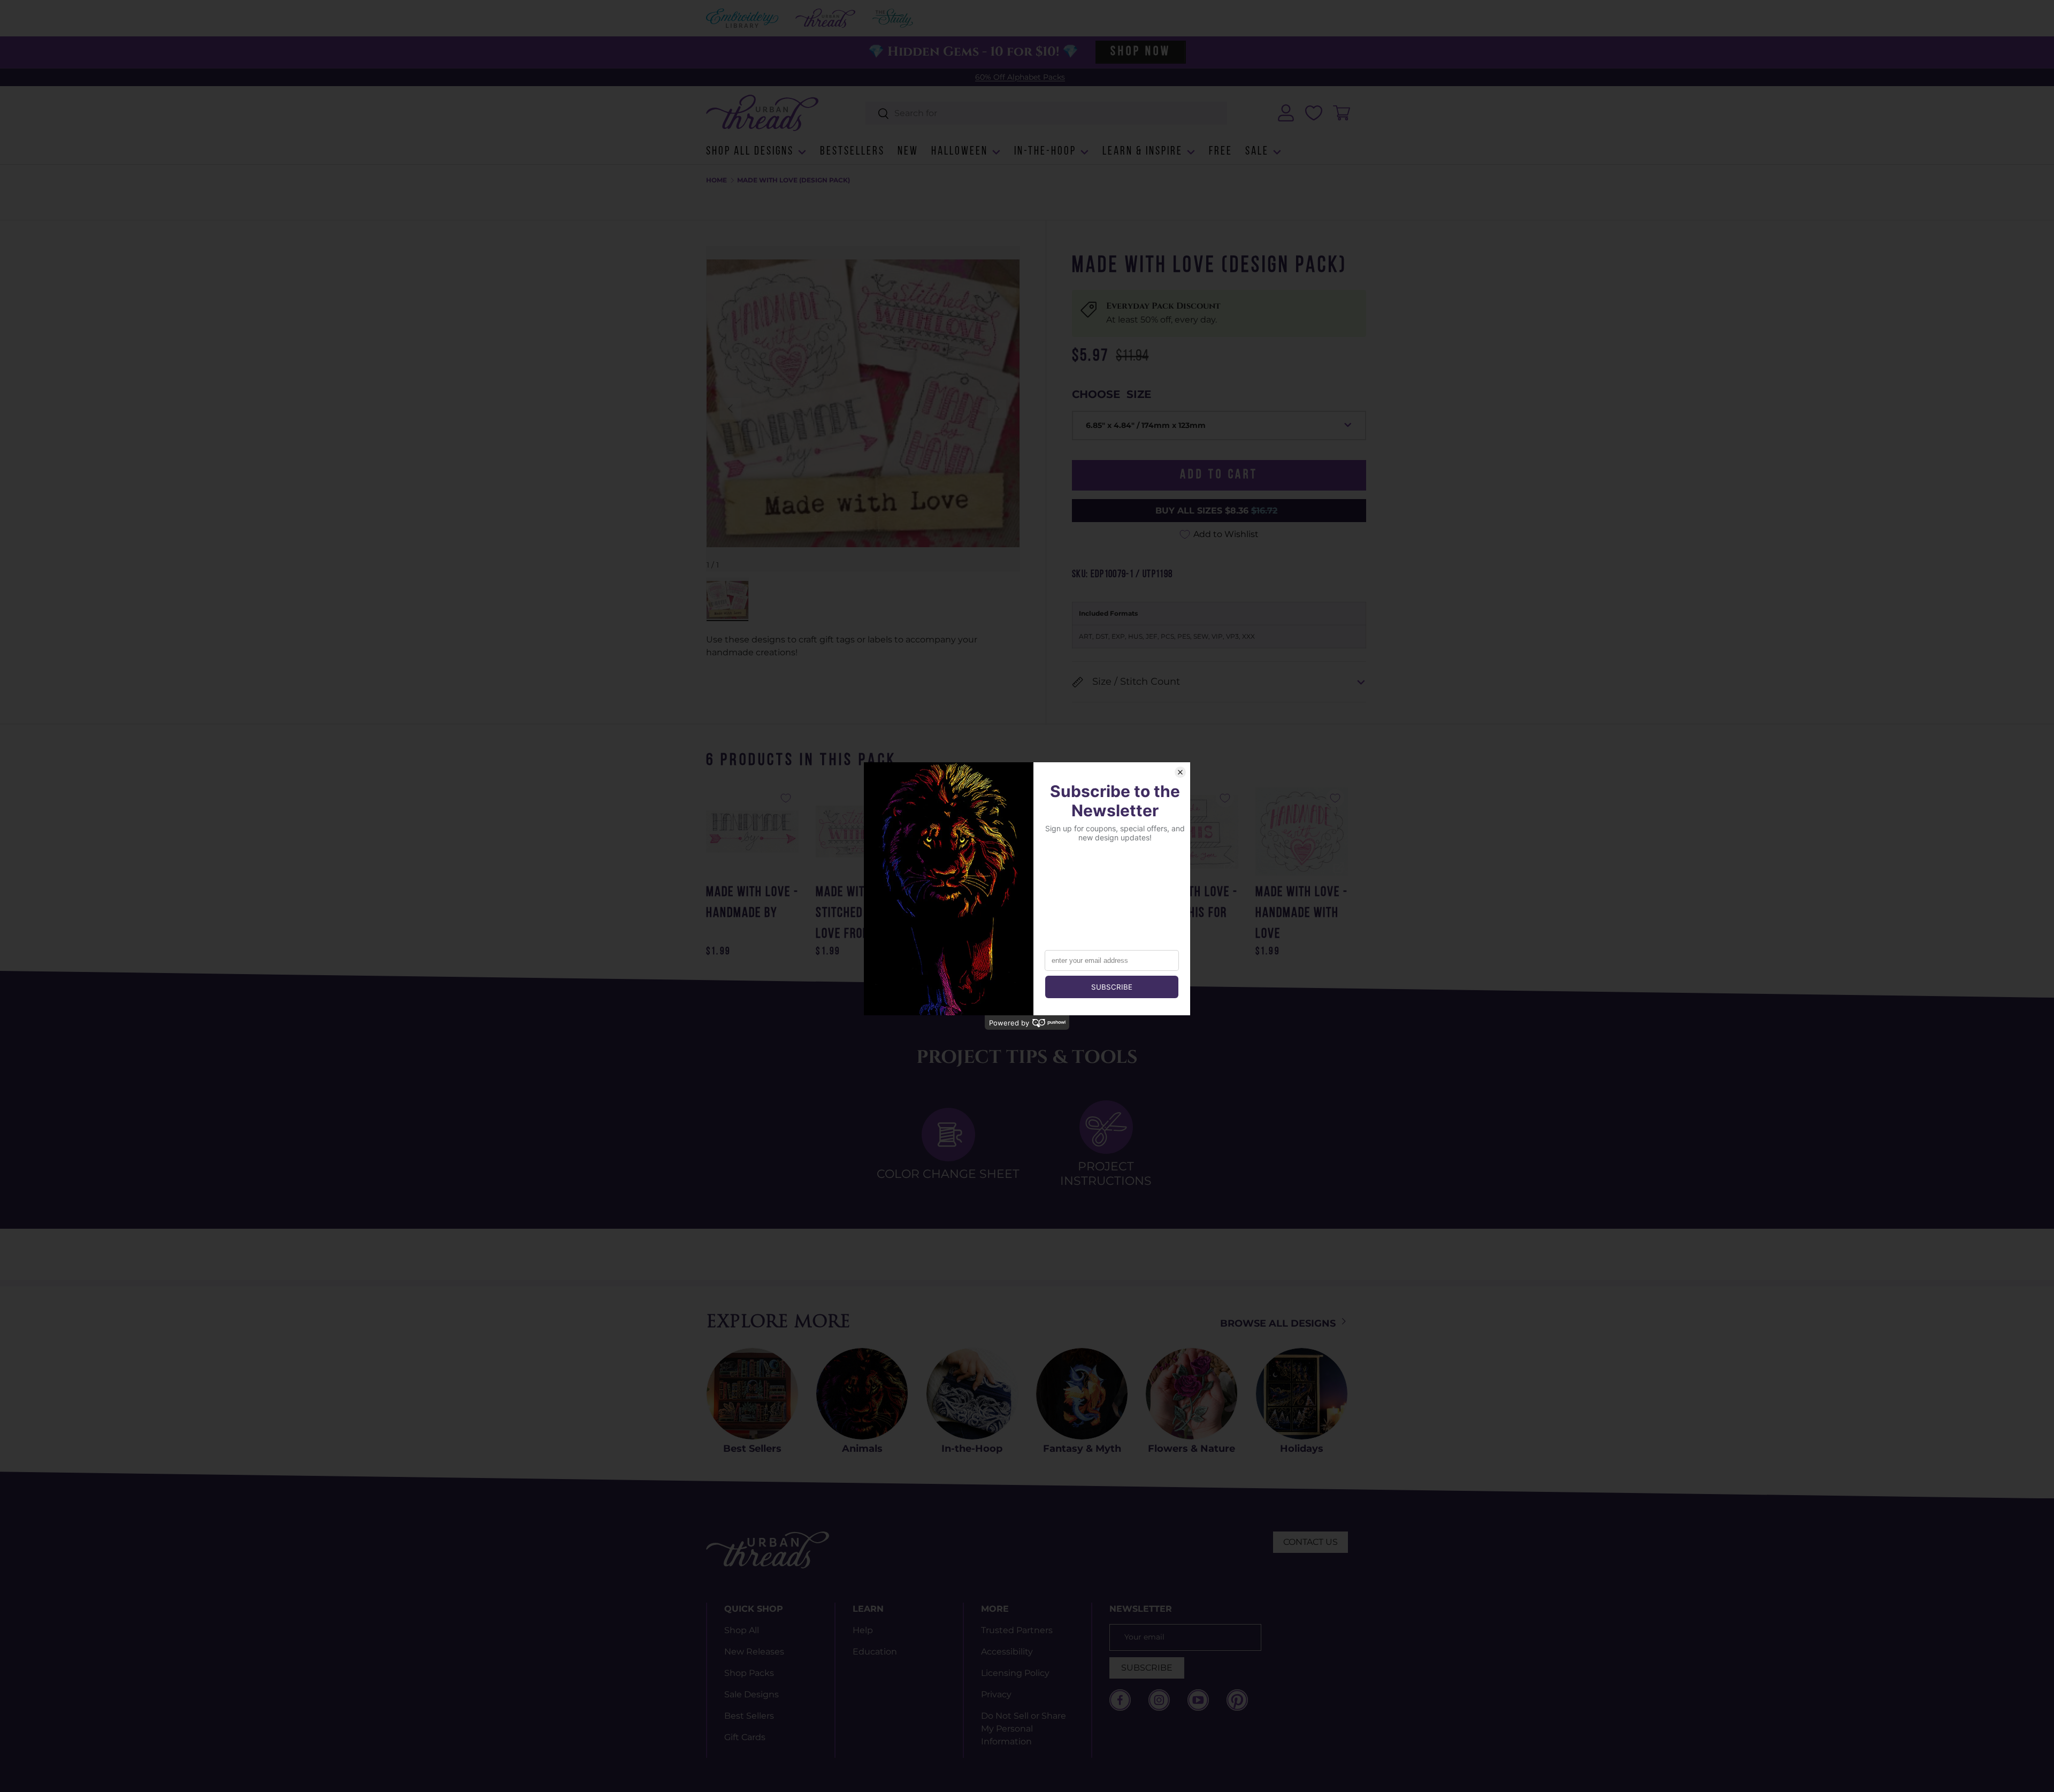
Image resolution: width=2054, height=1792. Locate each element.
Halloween (960, 152)
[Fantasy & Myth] (1082, 1394)
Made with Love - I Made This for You (1191, 913)
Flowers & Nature (1191, 1449)
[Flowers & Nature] (1191, 1394)
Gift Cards (745, 1737)
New (908, 152)
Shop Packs (749, 1673)
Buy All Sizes (1216, 511)
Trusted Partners (1017, 1630)
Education (875, 1652)
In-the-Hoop (1045, 152)
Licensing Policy (1015, 1673)
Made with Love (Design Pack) (794, 180)
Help (863, 1630)
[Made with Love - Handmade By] (752, 832)
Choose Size (1112, 394)
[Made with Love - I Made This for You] (1191, 832)
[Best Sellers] (752, 1394)
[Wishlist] (1314, 113)
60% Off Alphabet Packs (1020, 77)
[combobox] (1047, 113)
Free (1221, 152)
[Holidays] (1302, 1394)
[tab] (948, 1144)
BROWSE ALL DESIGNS (1279, 1323)
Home (716, 180)
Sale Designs (752, 1694)
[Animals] (862, 1394)
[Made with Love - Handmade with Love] (1302, 832)
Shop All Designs (750, 152)
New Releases (754, 1652)
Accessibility (1007, 1652)
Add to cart (1219, 475)
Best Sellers (752, 1449)
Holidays (1302, 1449)
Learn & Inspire (1143, 152)
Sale (1257, 152)
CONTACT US (1310, 1542)
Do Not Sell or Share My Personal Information (1024, 1729)
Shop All (742, 1630)
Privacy (996, 1694)
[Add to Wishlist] (786, 798)
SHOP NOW (1140, 52)
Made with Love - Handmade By (752, 903)
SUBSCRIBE (1147, 1668)
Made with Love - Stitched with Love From (862, 913)
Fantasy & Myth (1082, 1449)
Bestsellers (852, 152)
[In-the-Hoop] (972, 1394)
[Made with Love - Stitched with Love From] (862, 832)
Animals (862, 1449)
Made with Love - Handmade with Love (1302, 913)
